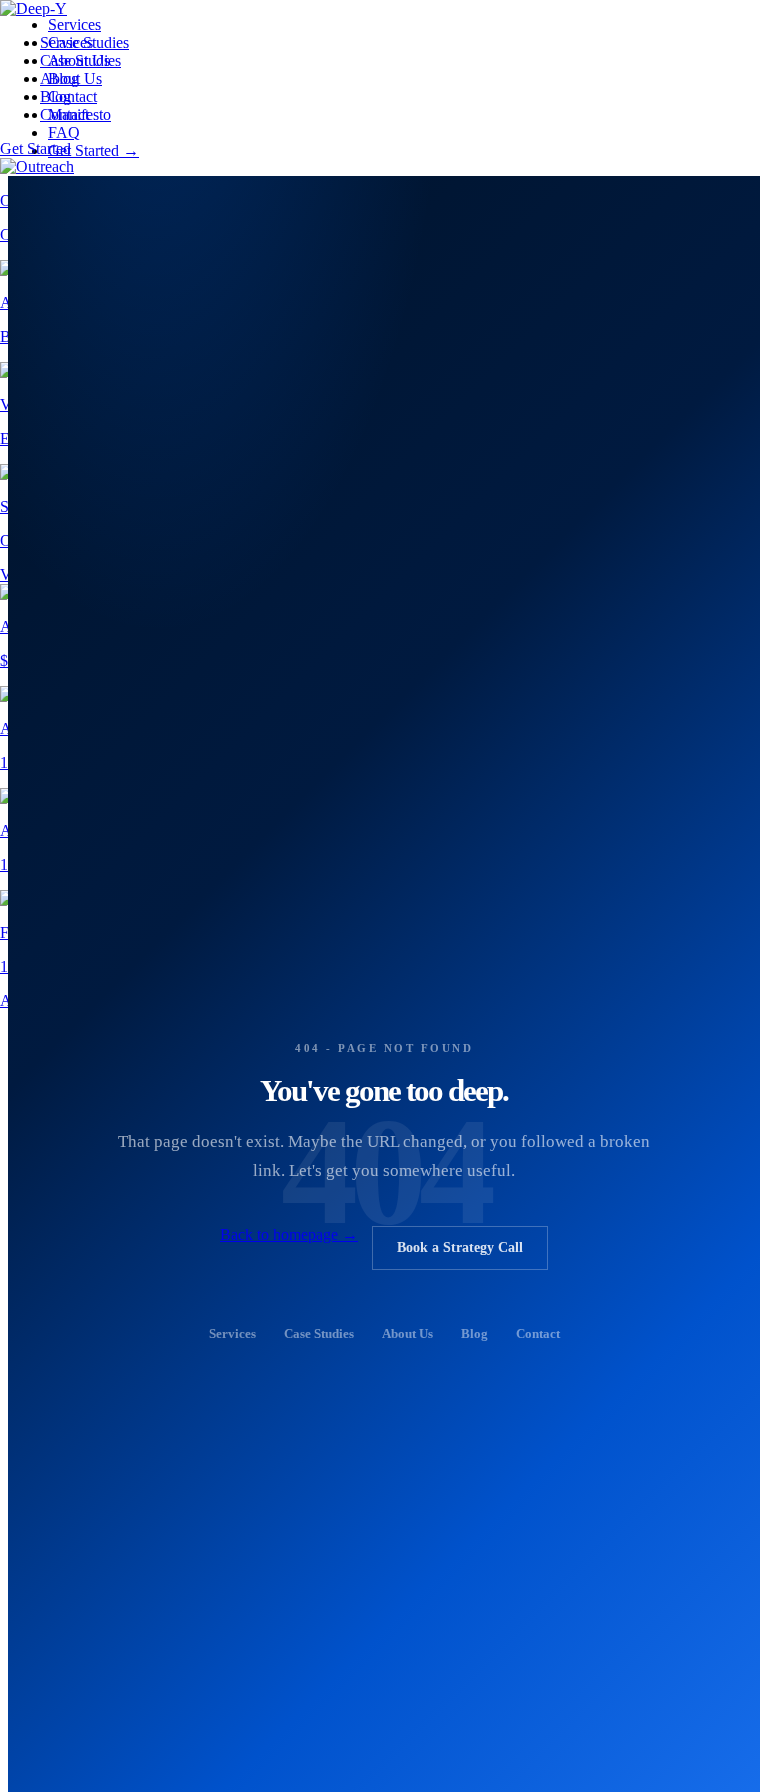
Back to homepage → (289, 1234)
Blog (55, 96)
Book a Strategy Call (460, 1247)
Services (66, 42)
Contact (64, 114)
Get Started (35, 148)
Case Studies (80, 60)
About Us (71, 78)
